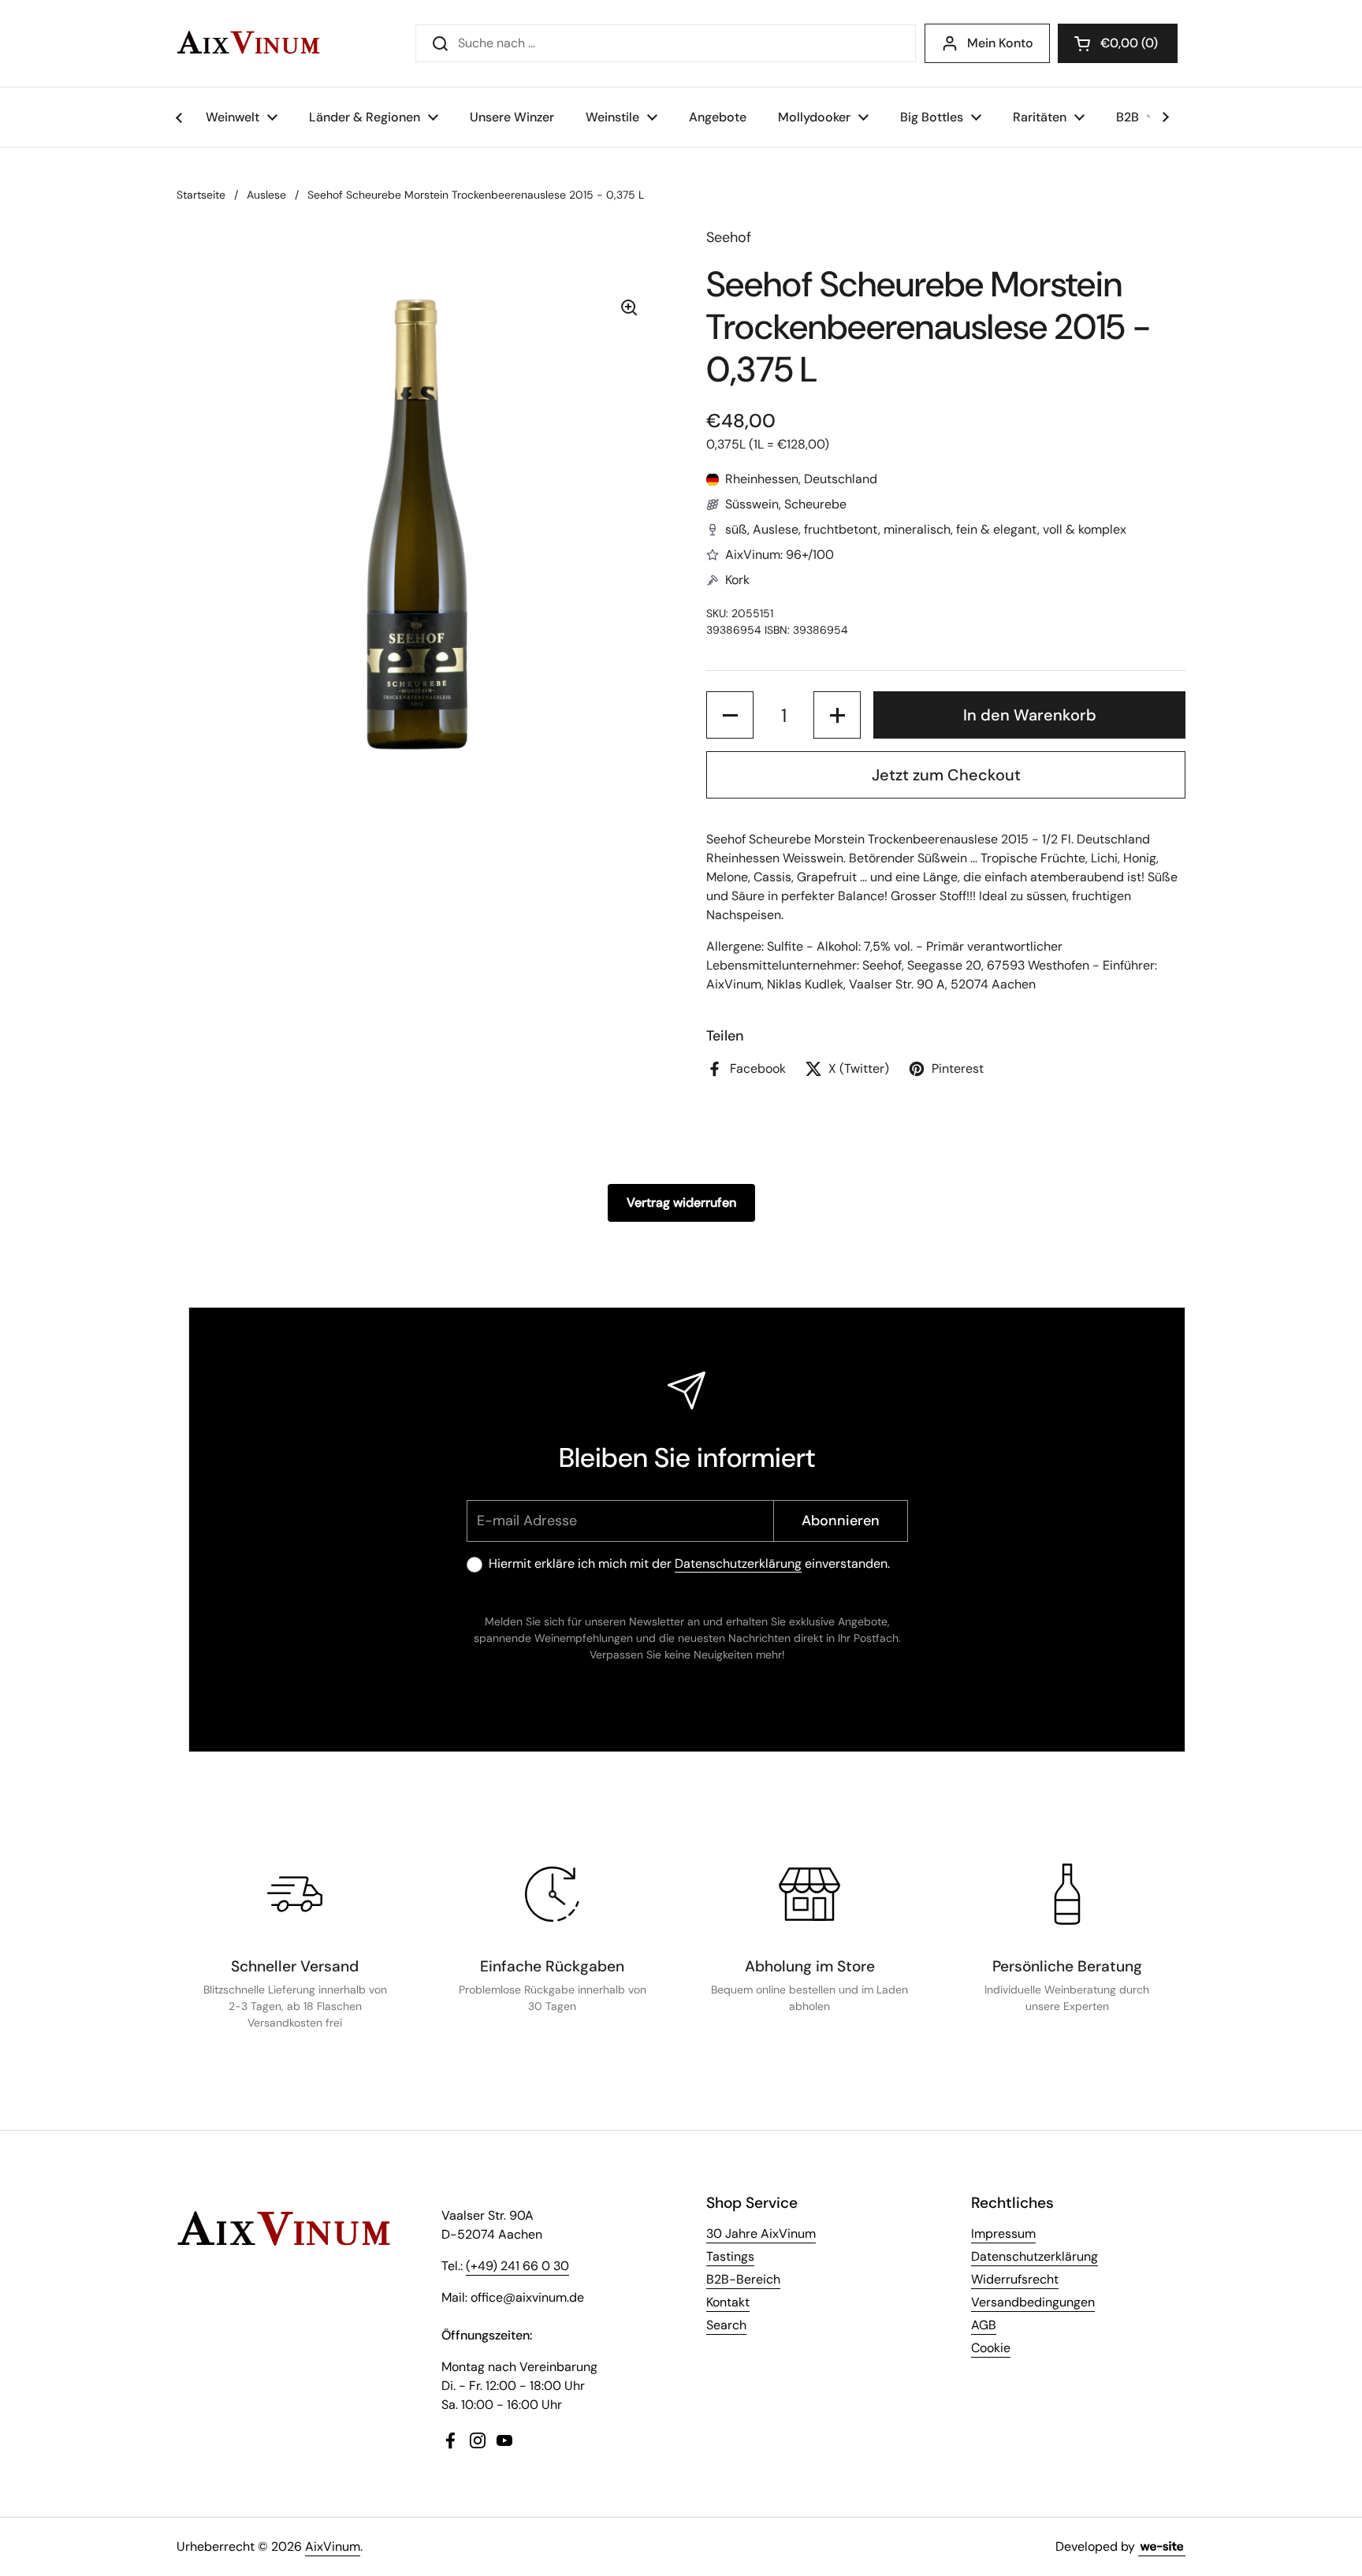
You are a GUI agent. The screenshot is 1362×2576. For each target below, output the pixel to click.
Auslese (266, 195)
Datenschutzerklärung (738, 1563)
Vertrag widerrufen (681, 1202)
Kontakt (728, 2302)
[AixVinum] (248, 43)
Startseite (201, 195)
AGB (984, 2325)
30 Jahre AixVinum (761, 2234)
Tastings (730, 2256)
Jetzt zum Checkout (946, 775)
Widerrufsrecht (1015, 2279)
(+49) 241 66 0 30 (517, 2266)
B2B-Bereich (743, 2279)
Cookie (991, 2348)
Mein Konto (1000, 43)
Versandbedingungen (1033, 2302)
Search (726, 2325)
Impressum (1003, 2234)
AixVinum (333, 2546)
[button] (1118, 43)
